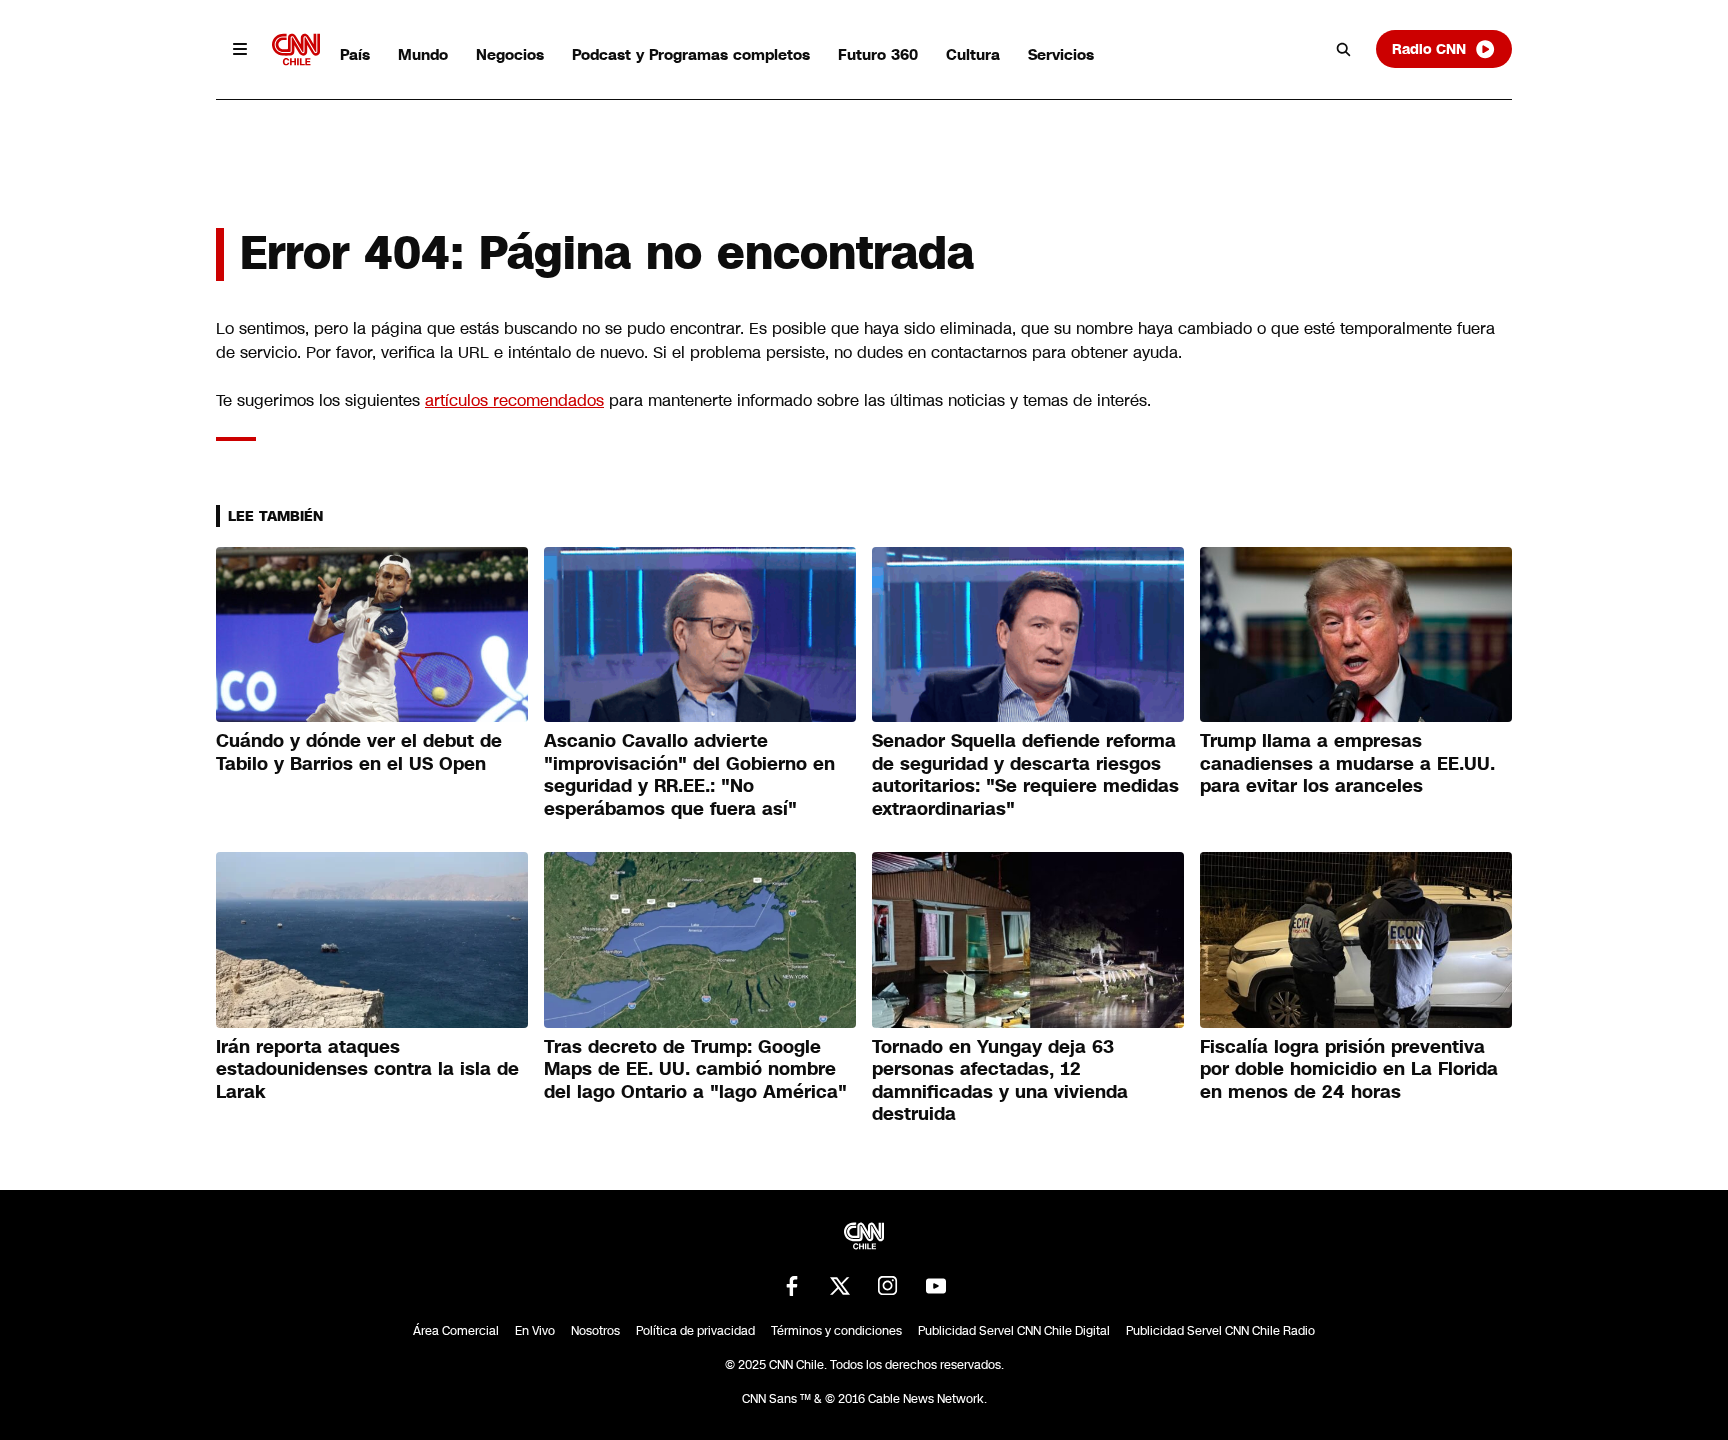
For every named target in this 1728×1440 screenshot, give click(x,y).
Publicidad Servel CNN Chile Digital (1014, 1331)
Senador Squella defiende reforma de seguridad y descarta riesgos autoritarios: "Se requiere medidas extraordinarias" (1025, 775)
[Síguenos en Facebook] (792, 1286)
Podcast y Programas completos (691, 54)
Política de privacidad (695, 1331)
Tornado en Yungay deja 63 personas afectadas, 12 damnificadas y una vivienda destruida (1000, 1081)
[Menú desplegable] (240, 49)
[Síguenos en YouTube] (936, 1286)
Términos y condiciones (836, 1331)
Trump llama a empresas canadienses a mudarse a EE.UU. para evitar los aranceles (1347, 763)
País (355, 54)
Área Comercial (456, 1331)
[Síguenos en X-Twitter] (840, 1286)
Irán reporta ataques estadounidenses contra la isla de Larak (367, 1069)
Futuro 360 (878, 54)
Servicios (1061, 54)
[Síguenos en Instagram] (888, 1286)
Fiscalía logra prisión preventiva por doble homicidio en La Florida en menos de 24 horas (1349, 1069)
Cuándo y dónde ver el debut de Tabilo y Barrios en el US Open (359, 752)
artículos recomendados (514, 400)
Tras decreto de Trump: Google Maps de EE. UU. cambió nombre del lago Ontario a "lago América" (695, 1069)
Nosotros (595, 1331)
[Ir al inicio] (296, 49)
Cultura (973, 54)
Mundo (423, 54)
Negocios (510, 54)
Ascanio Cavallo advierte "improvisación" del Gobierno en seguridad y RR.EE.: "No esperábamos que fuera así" (689, 775)
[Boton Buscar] (1344, 49)
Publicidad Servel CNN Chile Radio (1220, 1331)
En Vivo (535, 1331)
